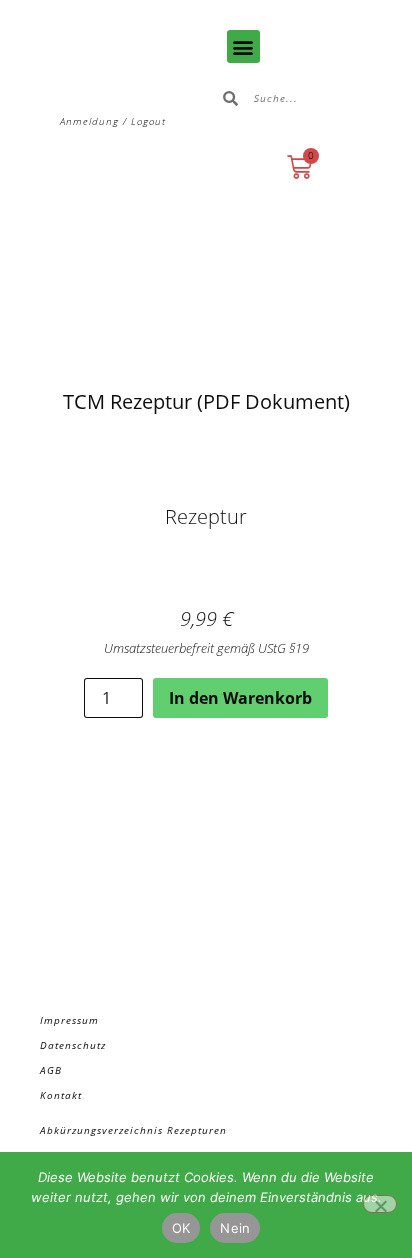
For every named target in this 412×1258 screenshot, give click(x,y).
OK (181, 1228)
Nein (235, 1228)
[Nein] (380, 1204)
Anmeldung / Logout (113, 121)
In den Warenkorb (240, 698)
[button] (243, 46)
